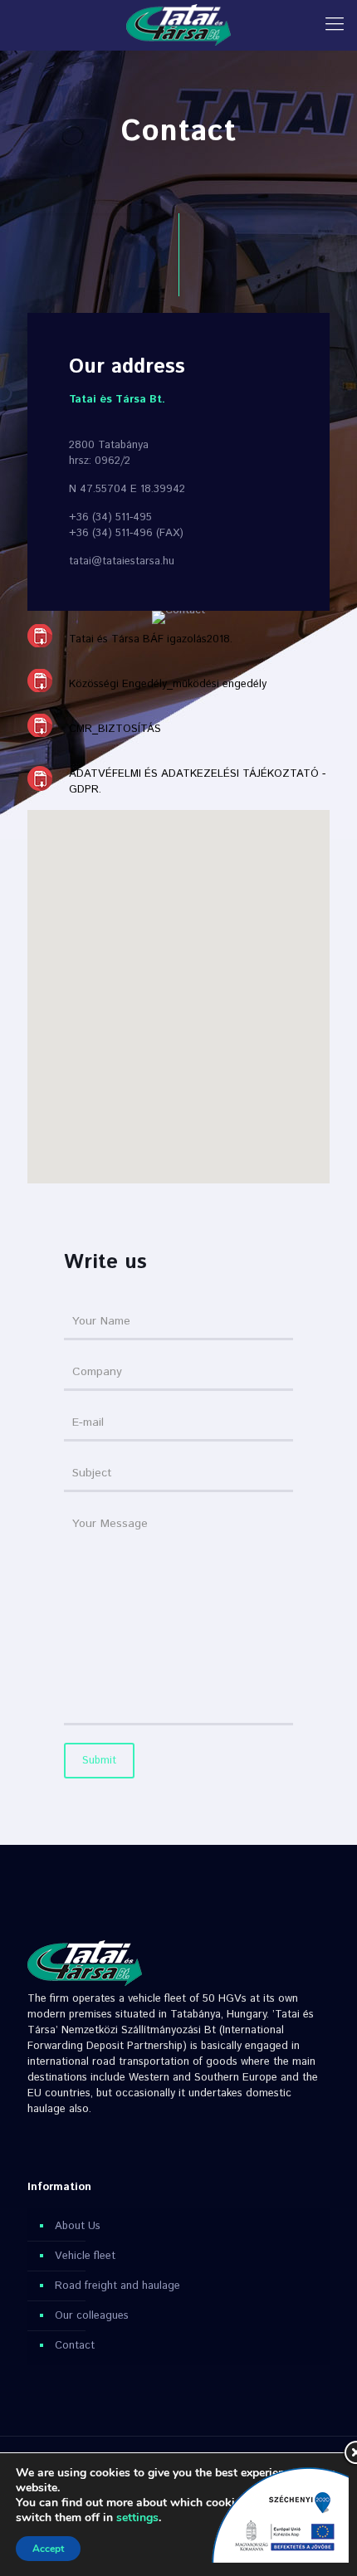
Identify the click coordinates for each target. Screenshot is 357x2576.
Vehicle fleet (85, 2256)
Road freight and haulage (117, 2286)
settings (137, 2518)
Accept (48, 2549)
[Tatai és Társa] (178, 25)
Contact (75, 2346)
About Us (78, 2226)
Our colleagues (92, 2316)
